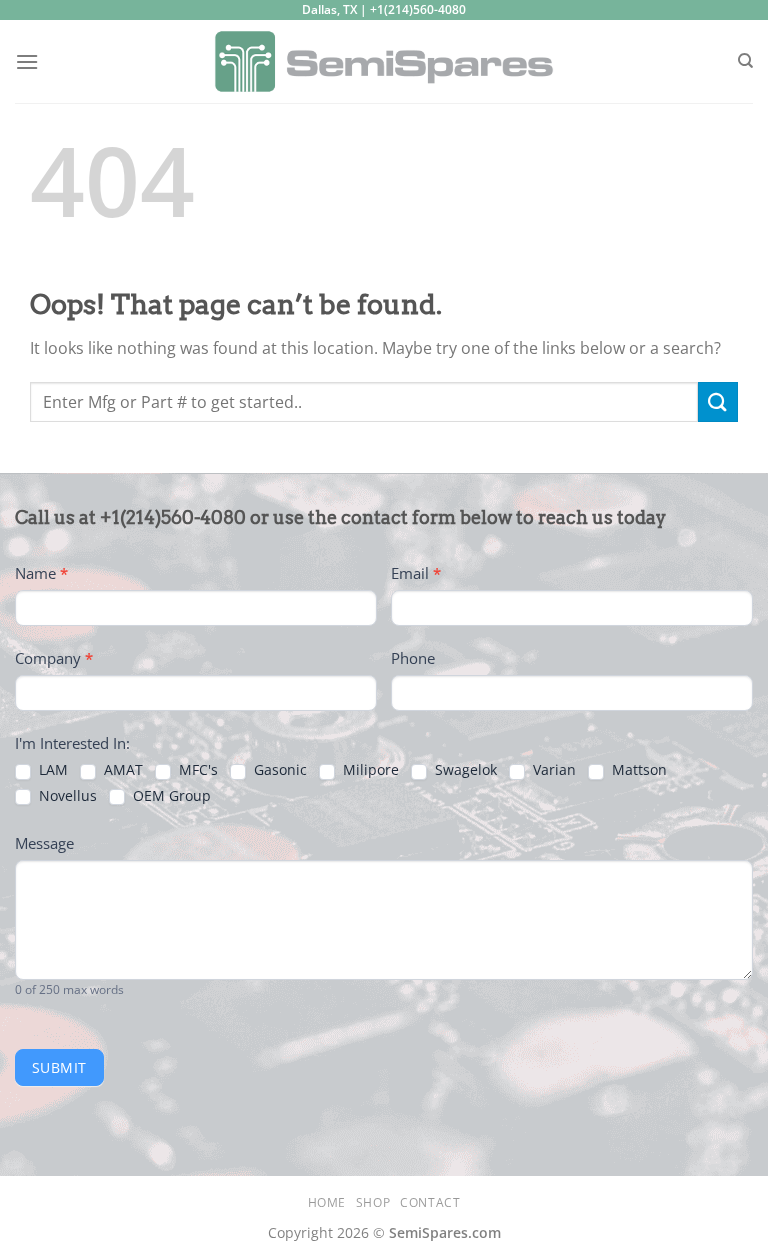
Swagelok (464, 770)
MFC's (196, 770)
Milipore (369, 770)
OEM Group (170, 796)
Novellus (66, 796)
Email (416, 573)
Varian (552, 770)
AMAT (121, 770)
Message (44, 843)
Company (54, 658)
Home (327, 1202)
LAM (51, 770)
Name (41, 573)
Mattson (637, 770)
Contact (430, 1202)
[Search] (745, 61)
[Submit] (718, 401)
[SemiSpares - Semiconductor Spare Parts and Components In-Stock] (384, 61)
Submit (59, 1067)
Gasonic (278, 770)
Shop (373, 1202)
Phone (413, 658)
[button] (27, 61)
